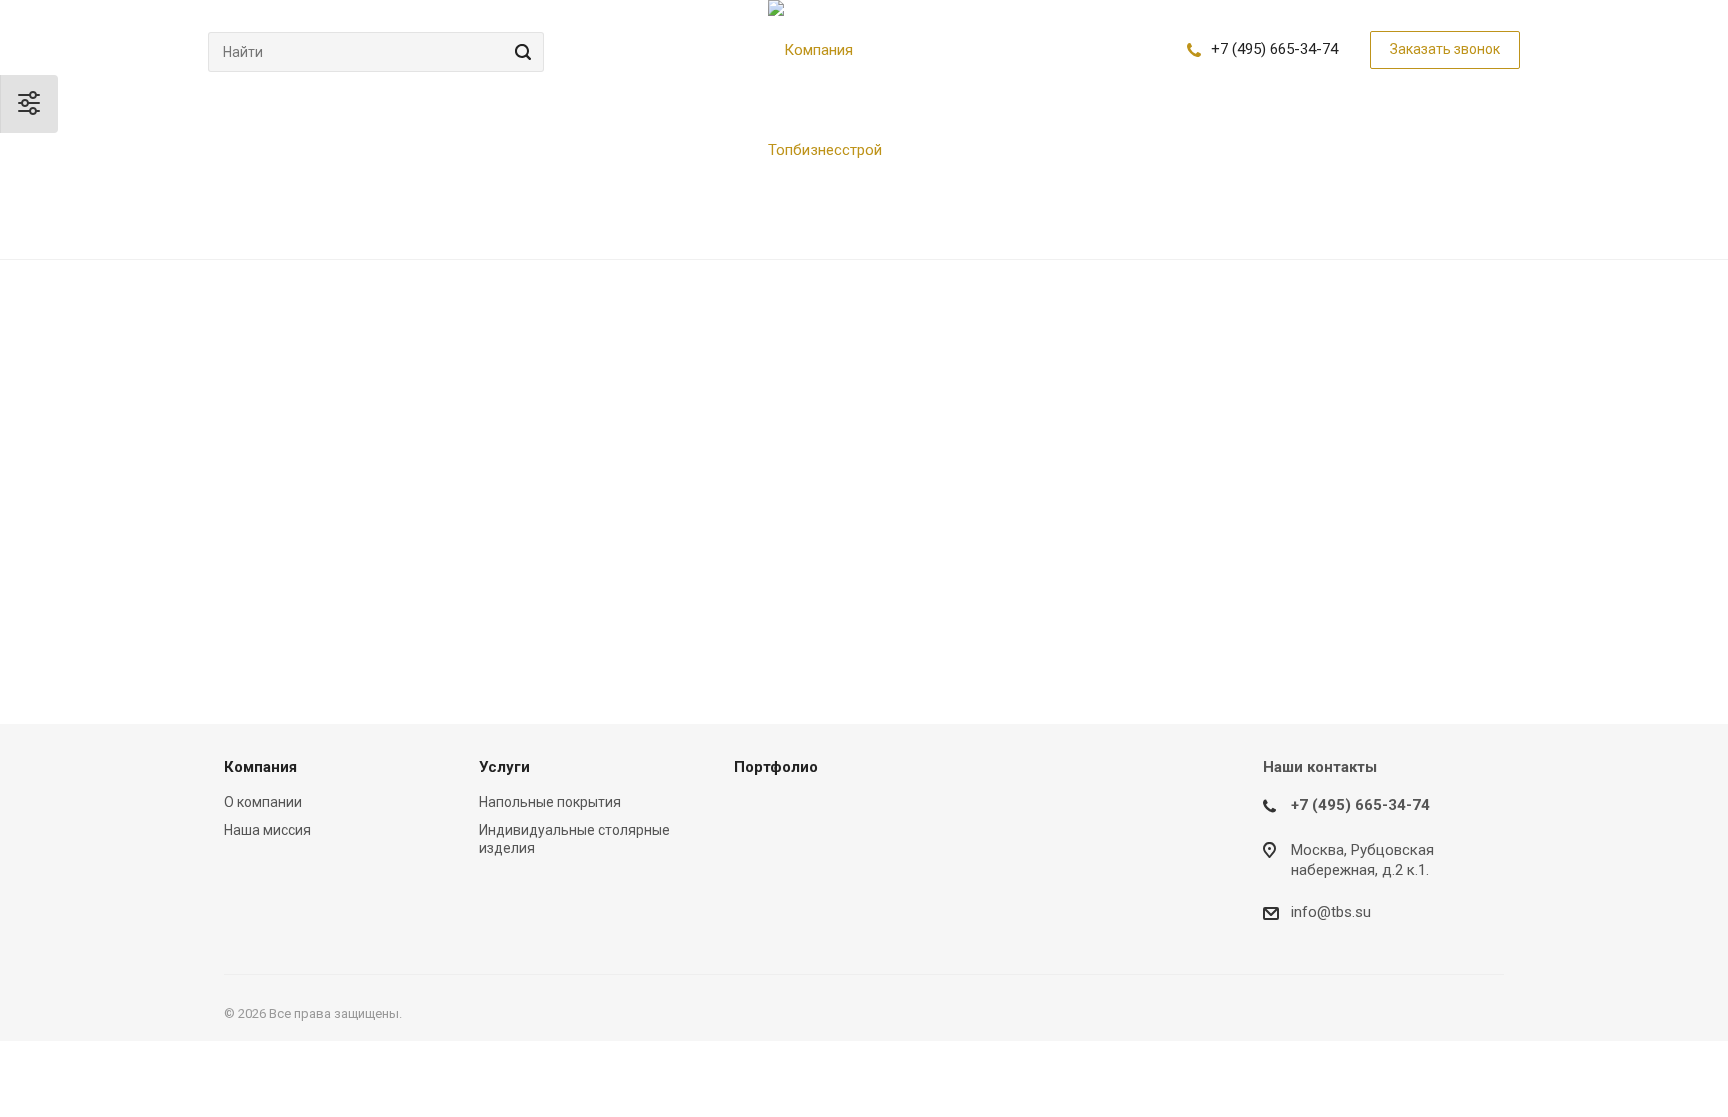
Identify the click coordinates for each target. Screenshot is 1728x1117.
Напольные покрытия (550, 802)
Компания (260, 767)
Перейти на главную (1251, 532)
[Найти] (520, 52)
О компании (263, 802)
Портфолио (776, 767)
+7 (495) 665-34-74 (1274, 49)
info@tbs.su (1331, 912)
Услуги (504, 767)
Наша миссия (267, 830)
